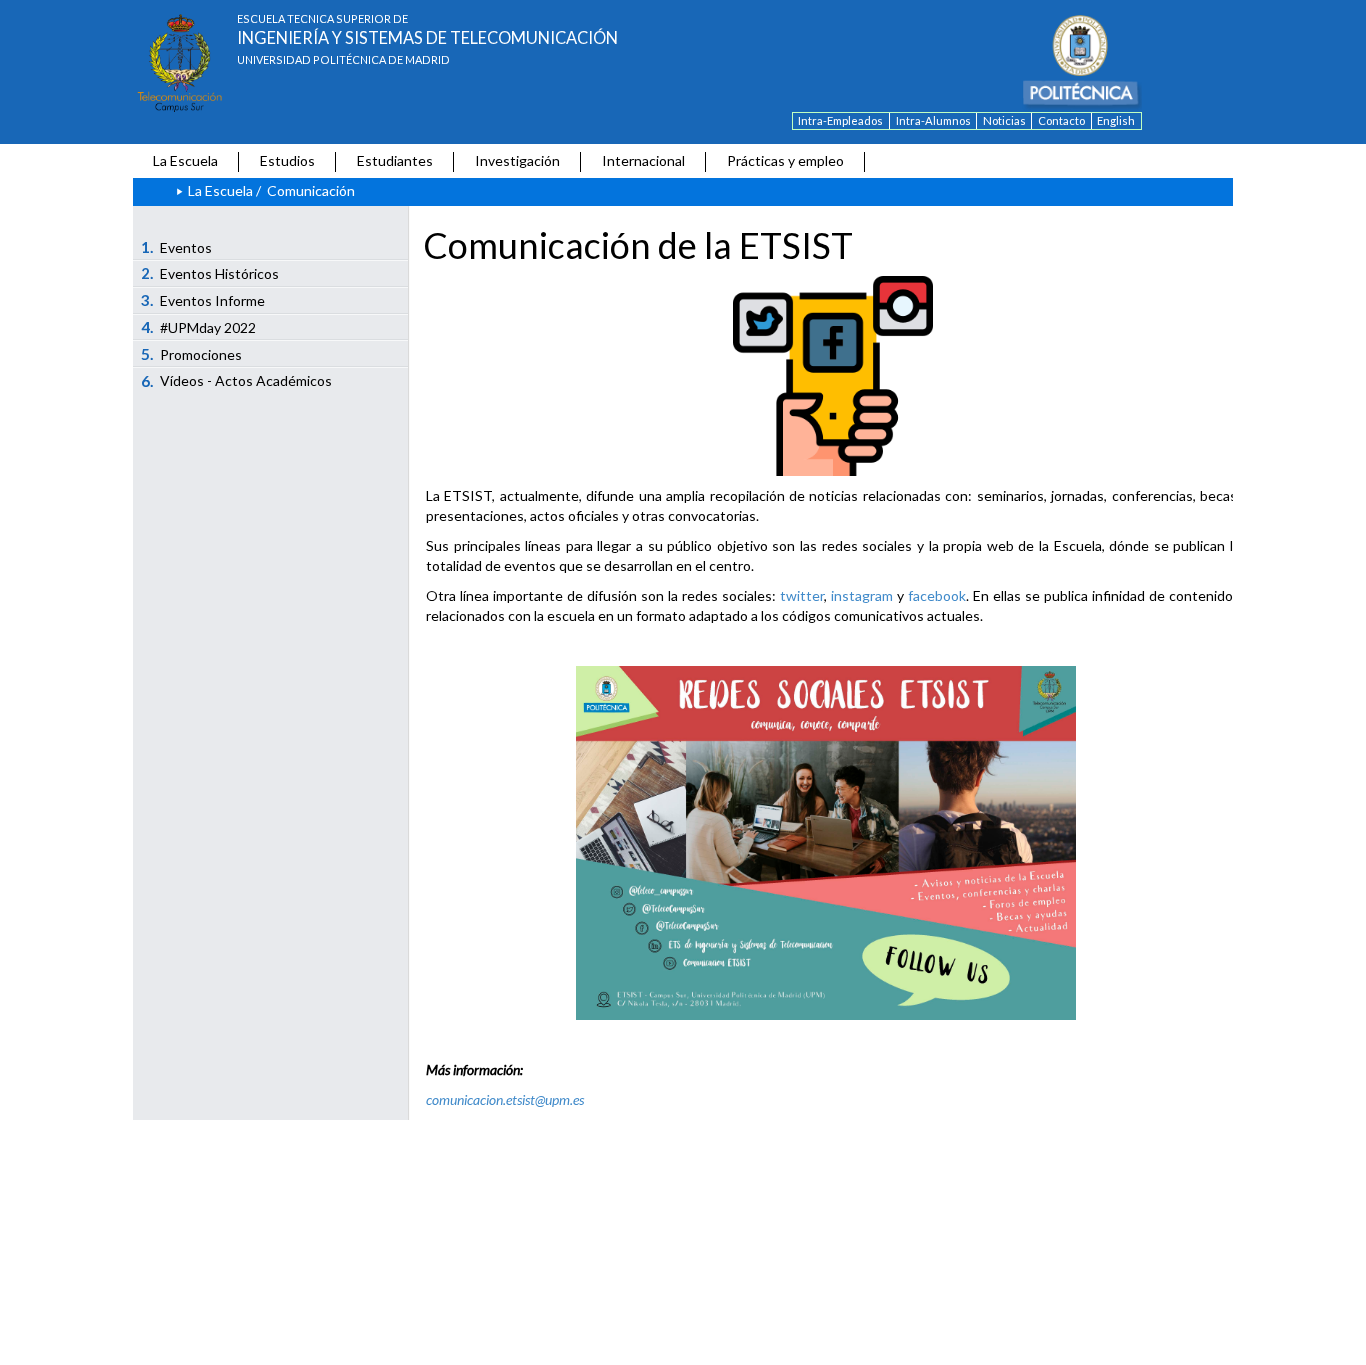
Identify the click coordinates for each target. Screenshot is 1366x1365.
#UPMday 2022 (199, 327)
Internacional (643, 160)
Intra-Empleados (840, 120)
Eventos (177, 247)
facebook (937, 595)
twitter (802, 595)
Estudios (287, 160)
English (1116, 120)
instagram (862, 595)
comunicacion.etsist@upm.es (505, 1099)
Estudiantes (395, 160)
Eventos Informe (203, 300)
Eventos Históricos (210, 273)
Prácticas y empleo (785, 160)
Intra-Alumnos (933, 120)
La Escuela (185, 160)
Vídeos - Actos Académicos (237, 381)
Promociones (192, 354)
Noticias (1004, 120)
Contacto (1061, 120)
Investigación (517, 160)
